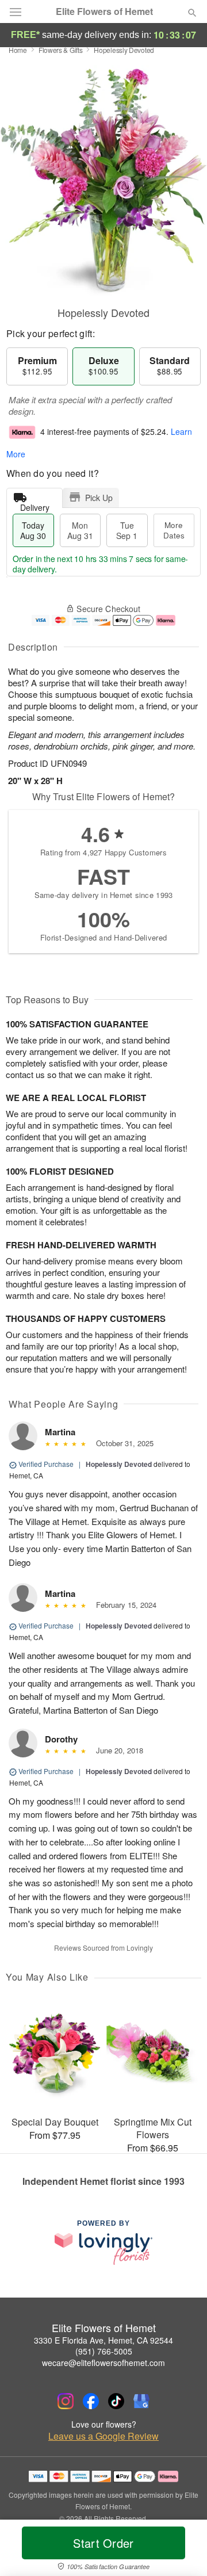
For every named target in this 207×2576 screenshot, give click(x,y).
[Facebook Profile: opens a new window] (91, 2401)
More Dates (174, 530)
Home (18, 50)
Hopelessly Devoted (119, 1464)
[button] (183, 2550)
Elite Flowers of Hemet (104, 12)
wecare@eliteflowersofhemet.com (103, 2363)
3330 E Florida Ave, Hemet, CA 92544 (103, 2340)
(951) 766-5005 (104, 2351)
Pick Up (99, 498)
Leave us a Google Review (103, 2436)
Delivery (35, 505)
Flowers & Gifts (61, 50)
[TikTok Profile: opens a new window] (116, 2401)
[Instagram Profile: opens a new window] (66, 2401)
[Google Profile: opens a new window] (141, 2401)
